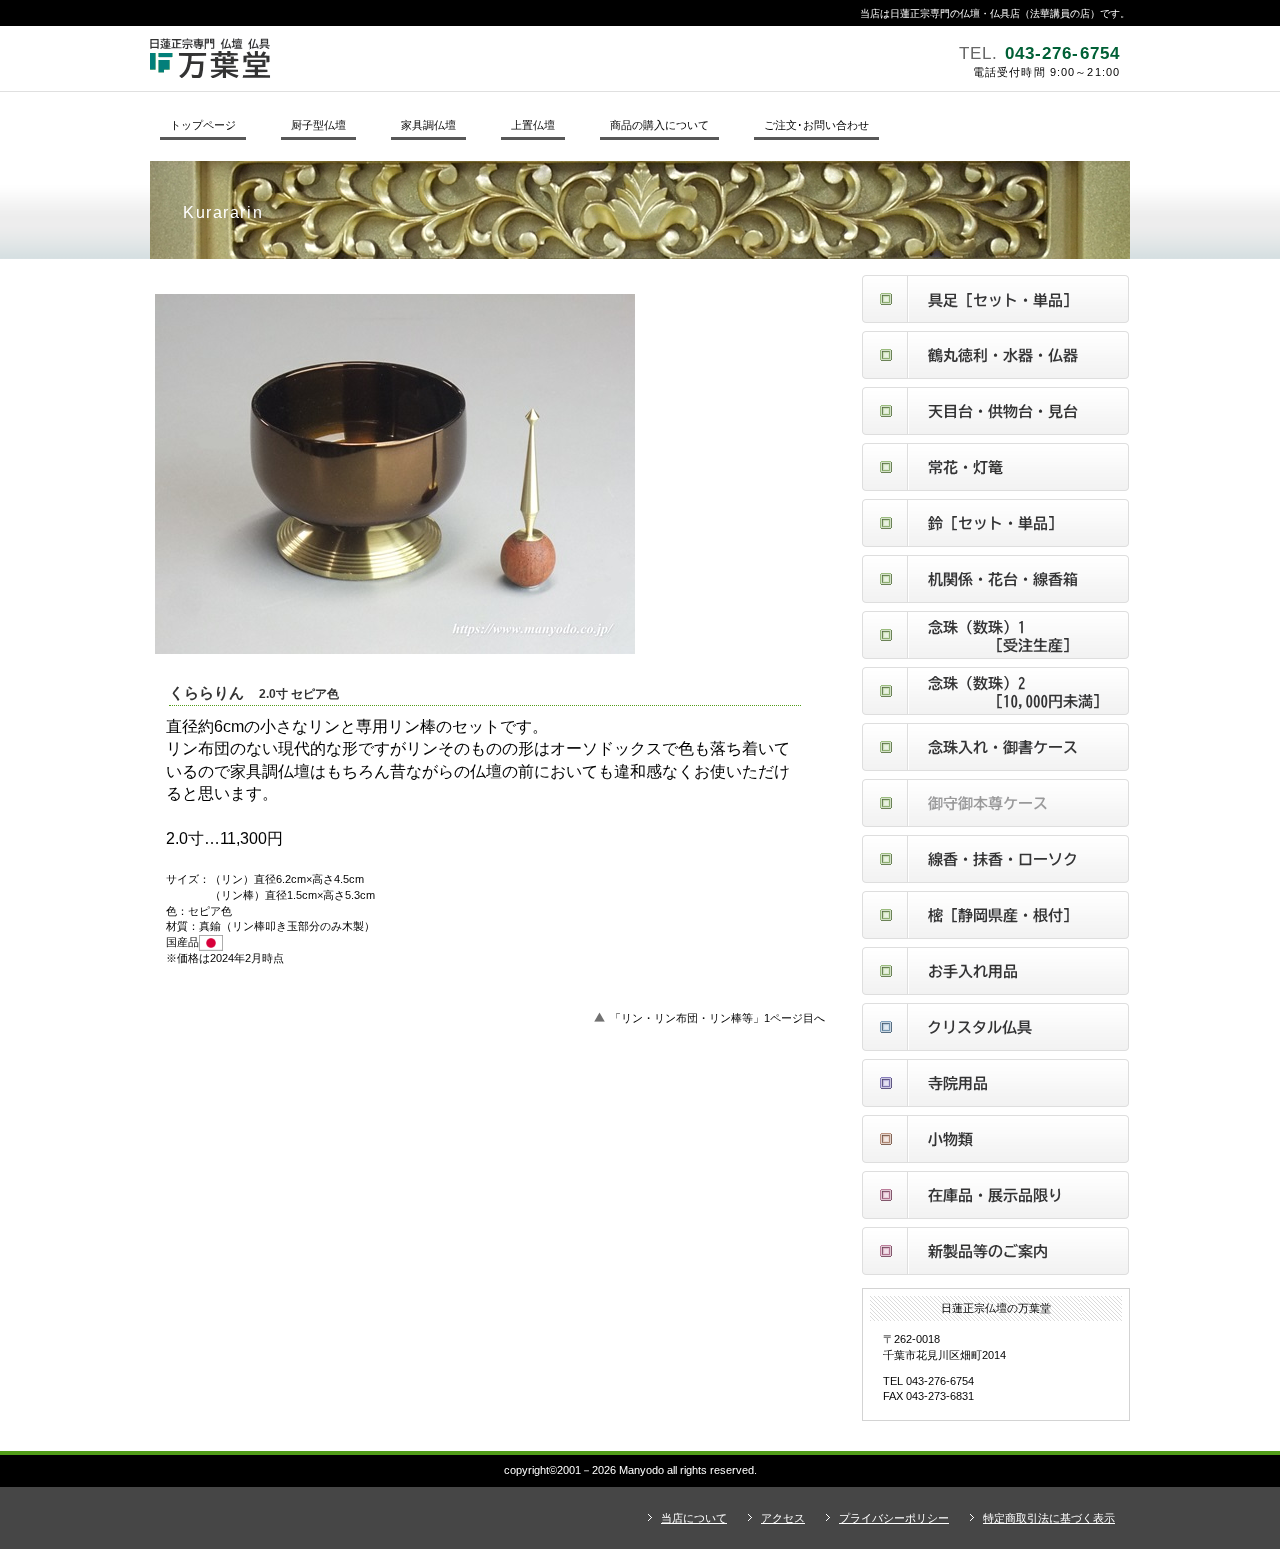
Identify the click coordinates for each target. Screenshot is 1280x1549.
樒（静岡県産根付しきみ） (995, 915)
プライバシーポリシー (894, 1518)
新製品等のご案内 (995, 1251)
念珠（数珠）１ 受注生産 (995, 635)
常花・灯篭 (995, 467)
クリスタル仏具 (995, 1027)
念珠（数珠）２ (995, 691)
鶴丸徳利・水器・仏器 (995, 355)
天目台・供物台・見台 (995, 411)
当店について (694, 1518)
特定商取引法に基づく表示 (1049, 1518)
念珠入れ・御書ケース (995, 747)
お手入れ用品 (995, 971)
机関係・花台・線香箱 (995, 579)
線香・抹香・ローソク (995, 859)
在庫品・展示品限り (995, 1195)
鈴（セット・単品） (995, 523)
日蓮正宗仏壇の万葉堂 (425, 58)
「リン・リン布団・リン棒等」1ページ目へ (717, 1018)
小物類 (995, 1139)
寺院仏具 (995, 1083)
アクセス (783, 1518)
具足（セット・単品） (995, 299)
